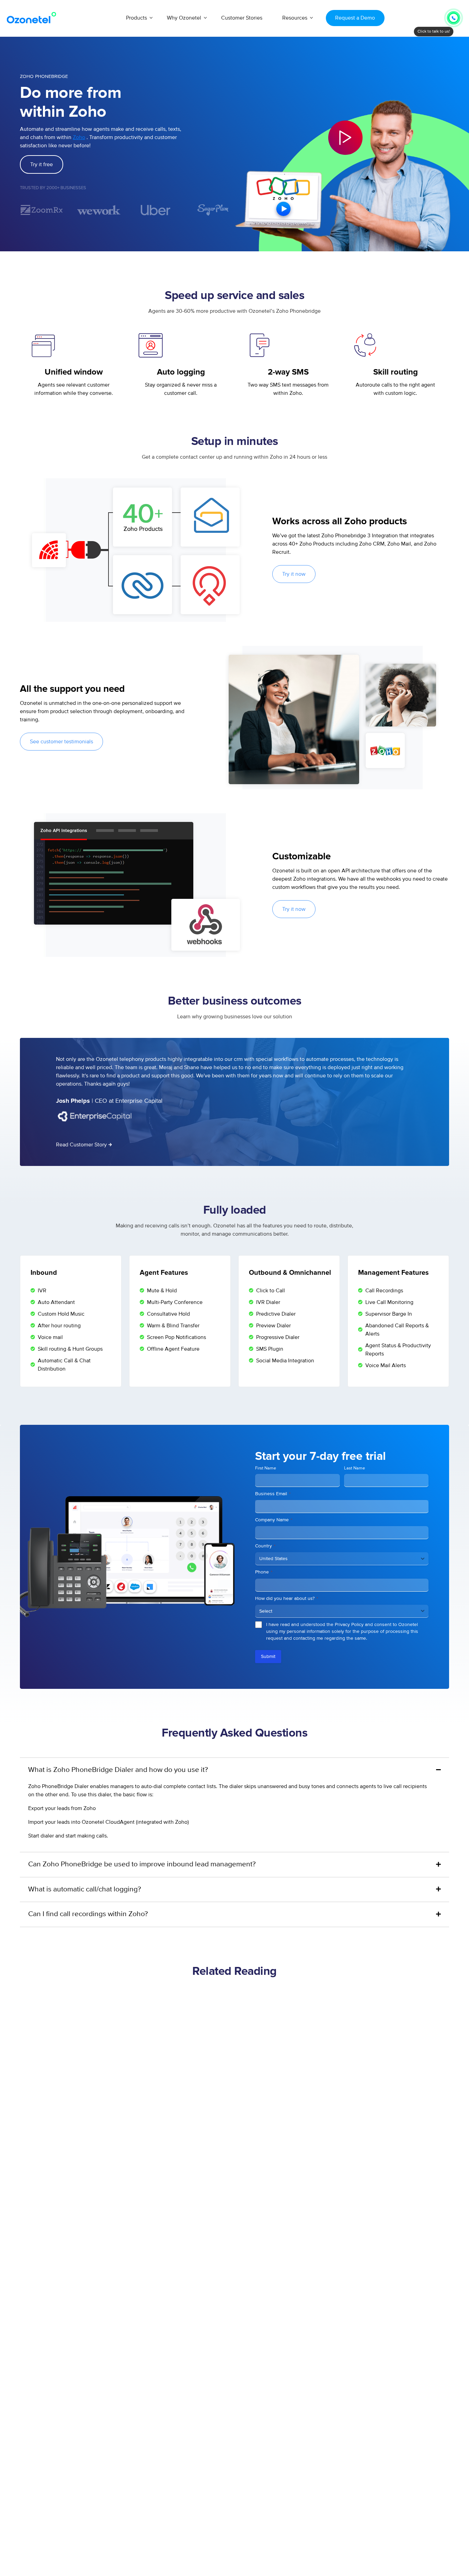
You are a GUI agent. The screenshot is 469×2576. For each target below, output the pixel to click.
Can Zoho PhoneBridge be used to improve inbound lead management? (142, 1864)
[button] (345, 138)
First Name (266, 1468)
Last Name (354, 1468)
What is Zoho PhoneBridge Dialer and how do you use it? (118, 1770)
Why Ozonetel (184, 18)
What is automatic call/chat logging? (85, 1889)
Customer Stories (242, 18)
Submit (268, 1656)
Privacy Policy (349, 1624)
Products (136, 18)
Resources (295, 18)
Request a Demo (355, 18)
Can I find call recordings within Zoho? (88, 1914)
